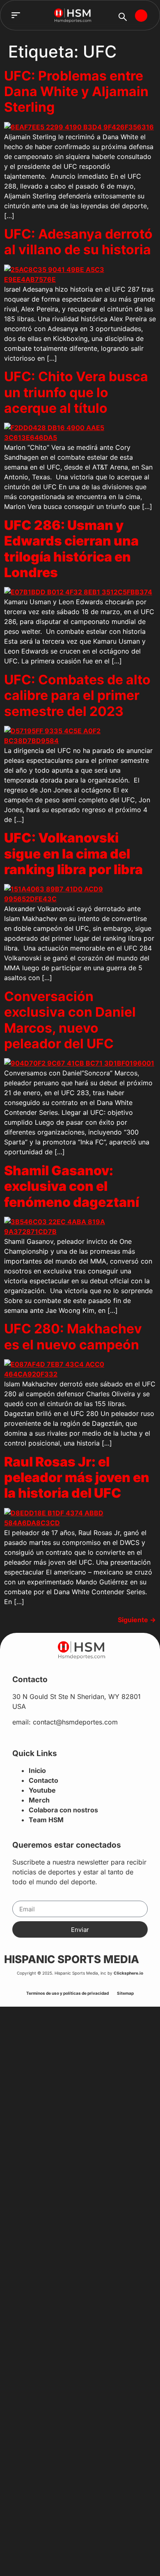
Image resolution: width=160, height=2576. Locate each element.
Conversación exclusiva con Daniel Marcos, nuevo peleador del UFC (70, 1020)
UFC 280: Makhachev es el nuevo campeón (73, 1336)
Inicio (37, 1770)
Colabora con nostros (63, 1810)
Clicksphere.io (128, 1973)
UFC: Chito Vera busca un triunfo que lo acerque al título (76, 392)
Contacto (43, 1780)
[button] (16, 15)
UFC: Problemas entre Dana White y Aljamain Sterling (76, 92)
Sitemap (125, 1993)
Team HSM (46, 1820)
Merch (39, 1800)
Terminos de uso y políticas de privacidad (67, 1993)
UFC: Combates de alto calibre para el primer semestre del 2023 (77, 695)
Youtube (42, 1790)
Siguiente (137, 1620)
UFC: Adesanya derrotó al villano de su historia (78, 242)
